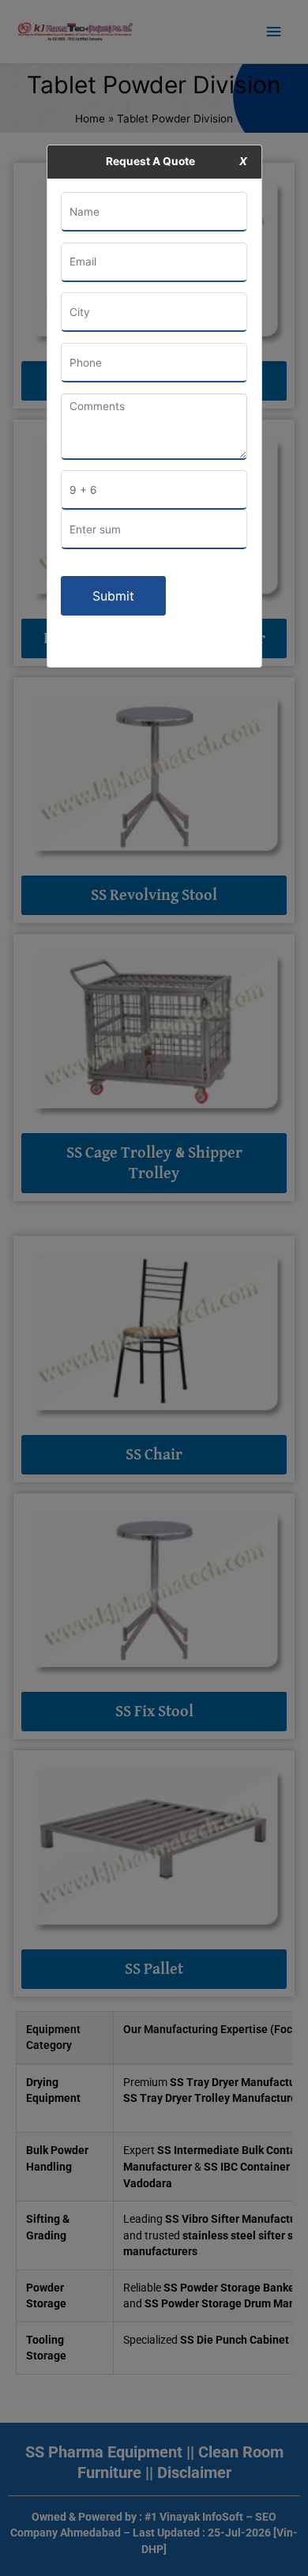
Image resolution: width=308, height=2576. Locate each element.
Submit (113, 596)
